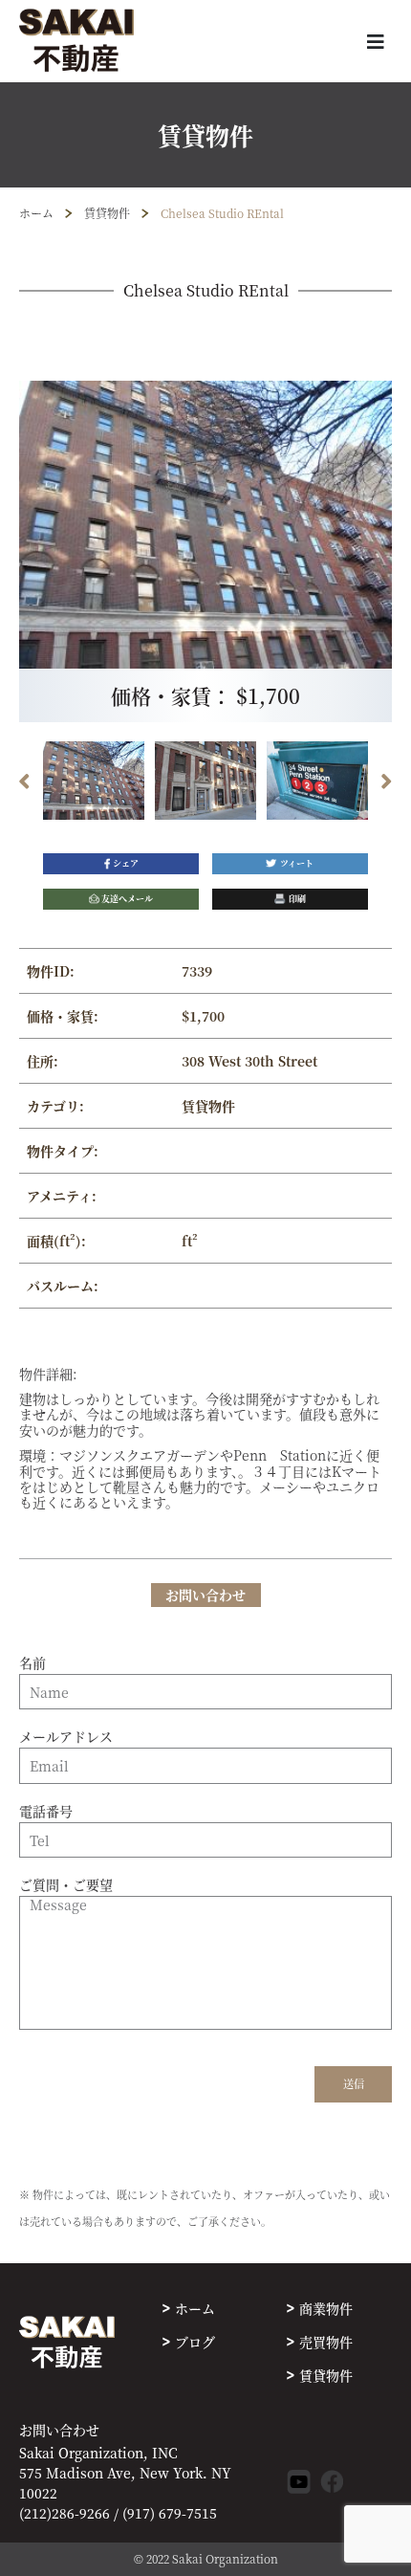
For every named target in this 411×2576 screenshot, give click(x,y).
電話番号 (46, 1812)
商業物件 (326, 2308)
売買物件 (326, 2342)
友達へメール (127, 899)
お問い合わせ (59, 2430)
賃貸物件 (107, 213)
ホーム (36, 213)
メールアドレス (66, 1737)
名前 (32, 1663)
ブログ (195, 2342)
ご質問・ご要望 (66, 1885)
